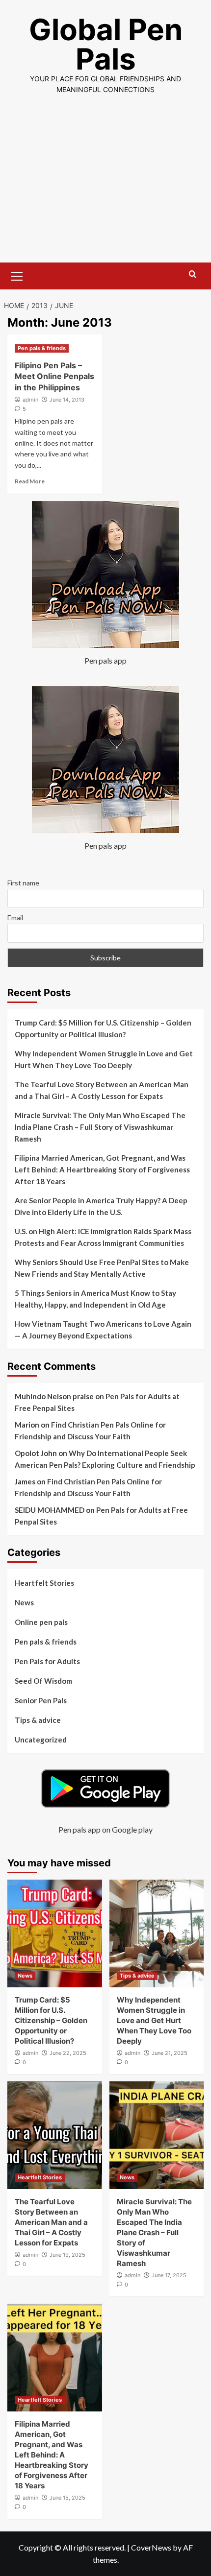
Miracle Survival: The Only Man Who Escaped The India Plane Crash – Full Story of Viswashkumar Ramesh (100, 1127)
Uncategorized (41, 1740)
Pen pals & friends (42, 348)
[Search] (193, 274)
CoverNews (151, 2547)
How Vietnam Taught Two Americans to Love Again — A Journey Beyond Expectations (103, 1330)
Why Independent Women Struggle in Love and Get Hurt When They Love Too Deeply (104, 1059)
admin (30, 400)
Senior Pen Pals (41, 1700)
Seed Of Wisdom (43, 1681)
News (24, 1602)
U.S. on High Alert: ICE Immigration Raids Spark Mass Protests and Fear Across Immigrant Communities (103, 1237)
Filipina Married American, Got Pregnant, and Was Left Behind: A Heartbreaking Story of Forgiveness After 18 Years (102, 1169)
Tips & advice (38, 1720)
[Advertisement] (105, 187)
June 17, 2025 (169, 2275)
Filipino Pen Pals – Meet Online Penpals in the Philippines (54, 376)
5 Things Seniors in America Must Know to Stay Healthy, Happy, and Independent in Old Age (95, 1299)
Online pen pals (41, 1622)
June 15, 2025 (67, 2498)
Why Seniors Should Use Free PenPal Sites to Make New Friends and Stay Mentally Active (102, 1268)
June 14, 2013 (67, 400)
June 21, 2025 (170, 2053)
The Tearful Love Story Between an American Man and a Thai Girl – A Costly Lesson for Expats (102, 1090)
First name (23, 883)
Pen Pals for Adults (47, 1661)
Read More (30, 481)
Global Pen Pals (106, 44)
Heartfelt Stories (44, 1583)
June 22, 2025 (68, 2053)
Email (15, 918)
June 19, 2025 (67, 2255)
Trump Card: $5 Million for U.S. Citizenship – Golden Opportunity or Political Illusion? (103, 1028)
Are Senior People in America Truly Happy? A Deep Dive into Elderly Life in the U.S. (101, 1206)
